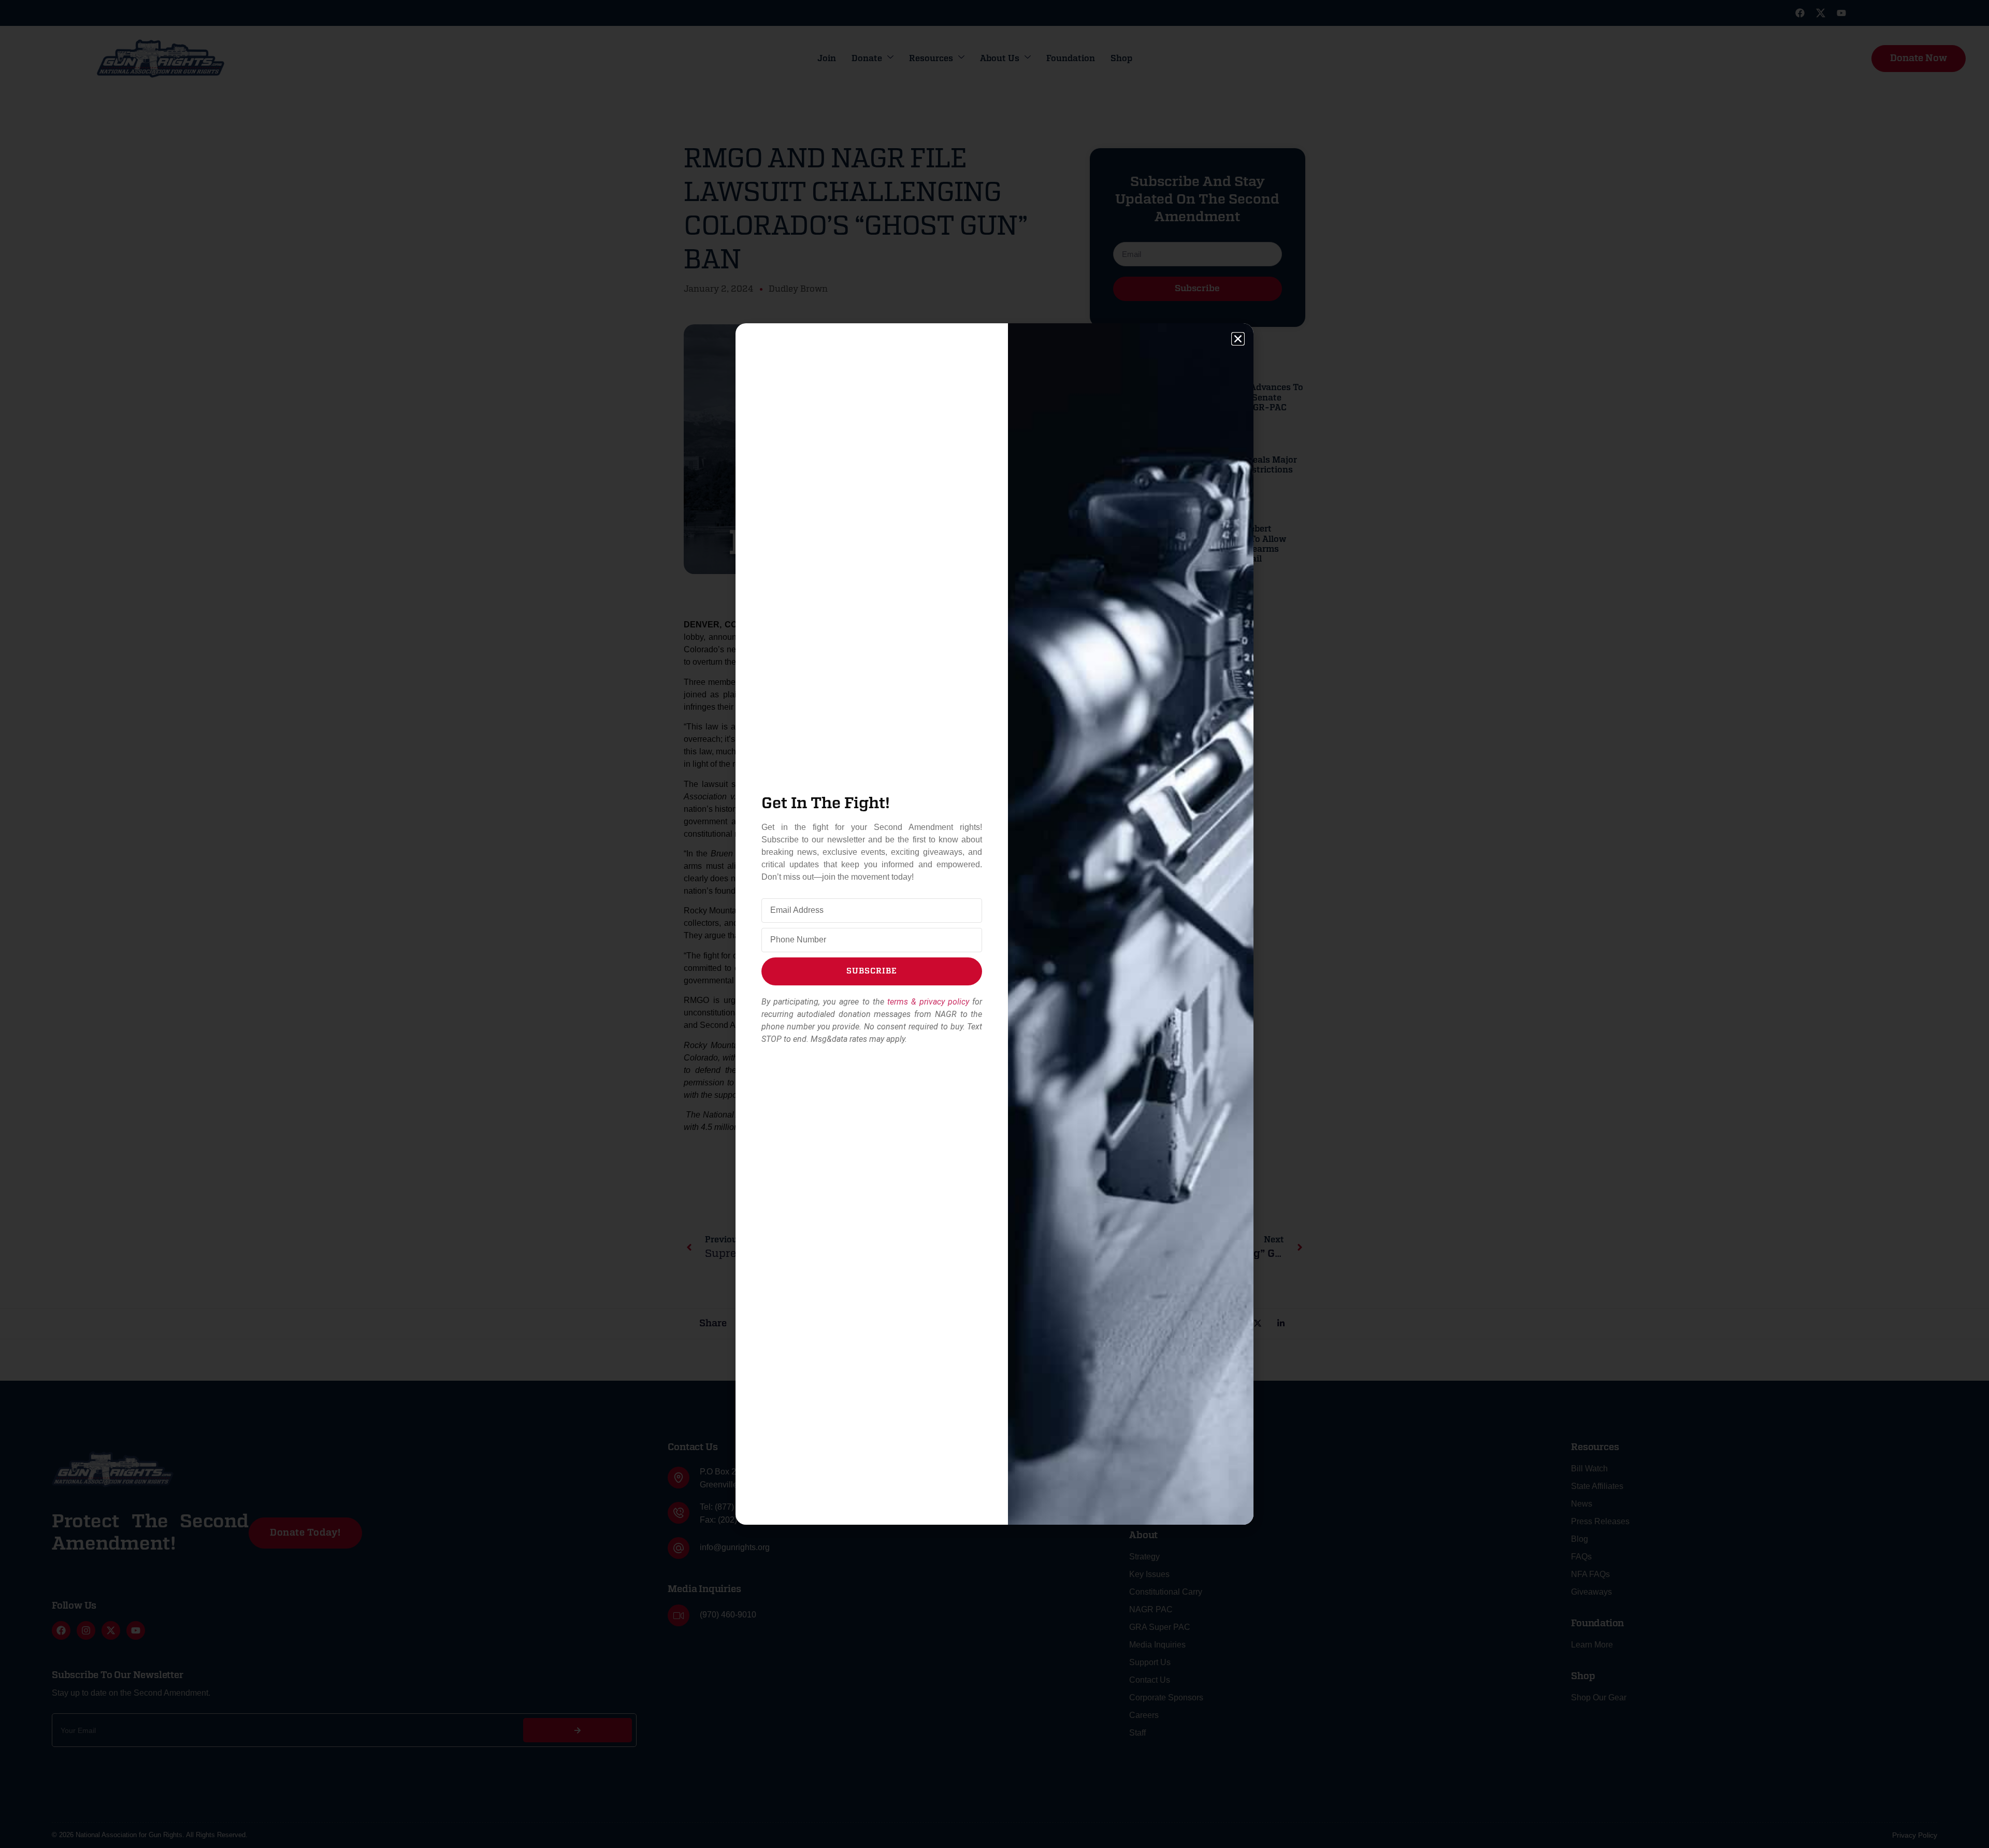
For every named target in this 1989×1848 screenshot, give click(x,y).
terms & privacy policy (928, 1002)
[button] (1238, 339)
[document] (994, 924)
